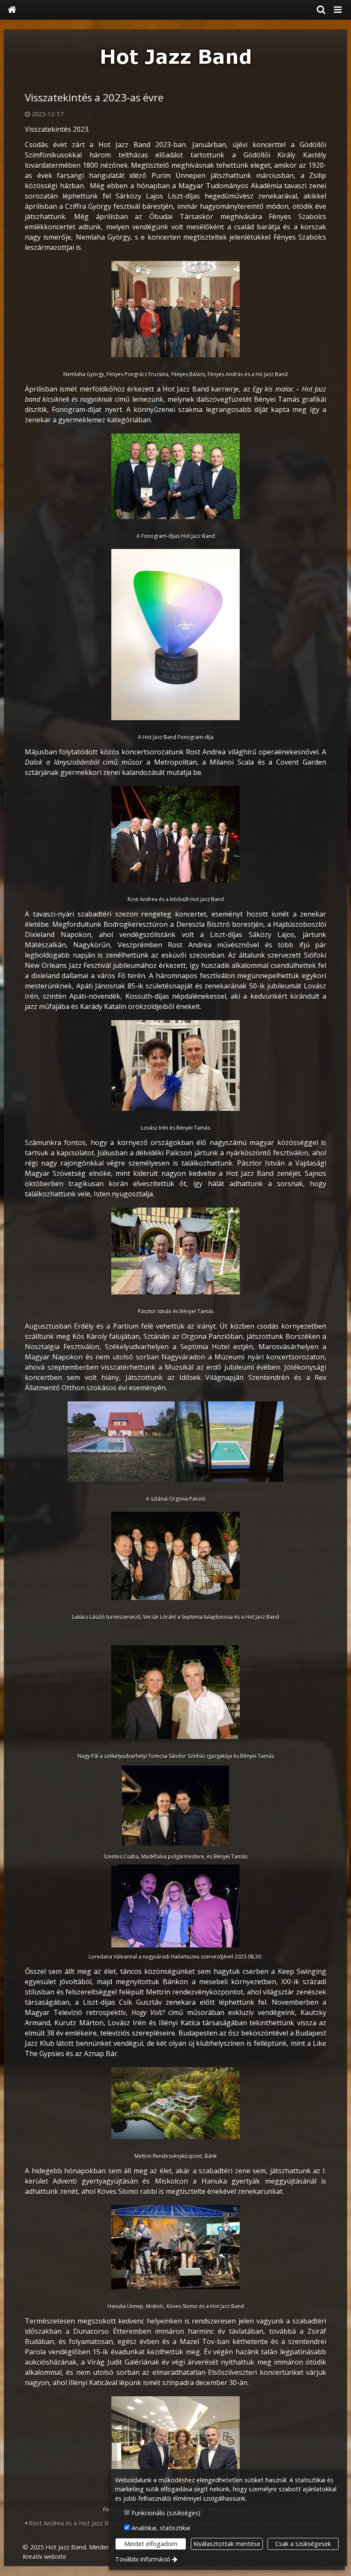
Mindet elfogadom (151, 2544)
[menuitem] (12, 10)
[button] (338, 10)
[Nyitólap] (12, 10)
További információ (143, 2559)
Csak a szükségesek (303, 2544)
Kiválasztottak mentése (227, 2544)
